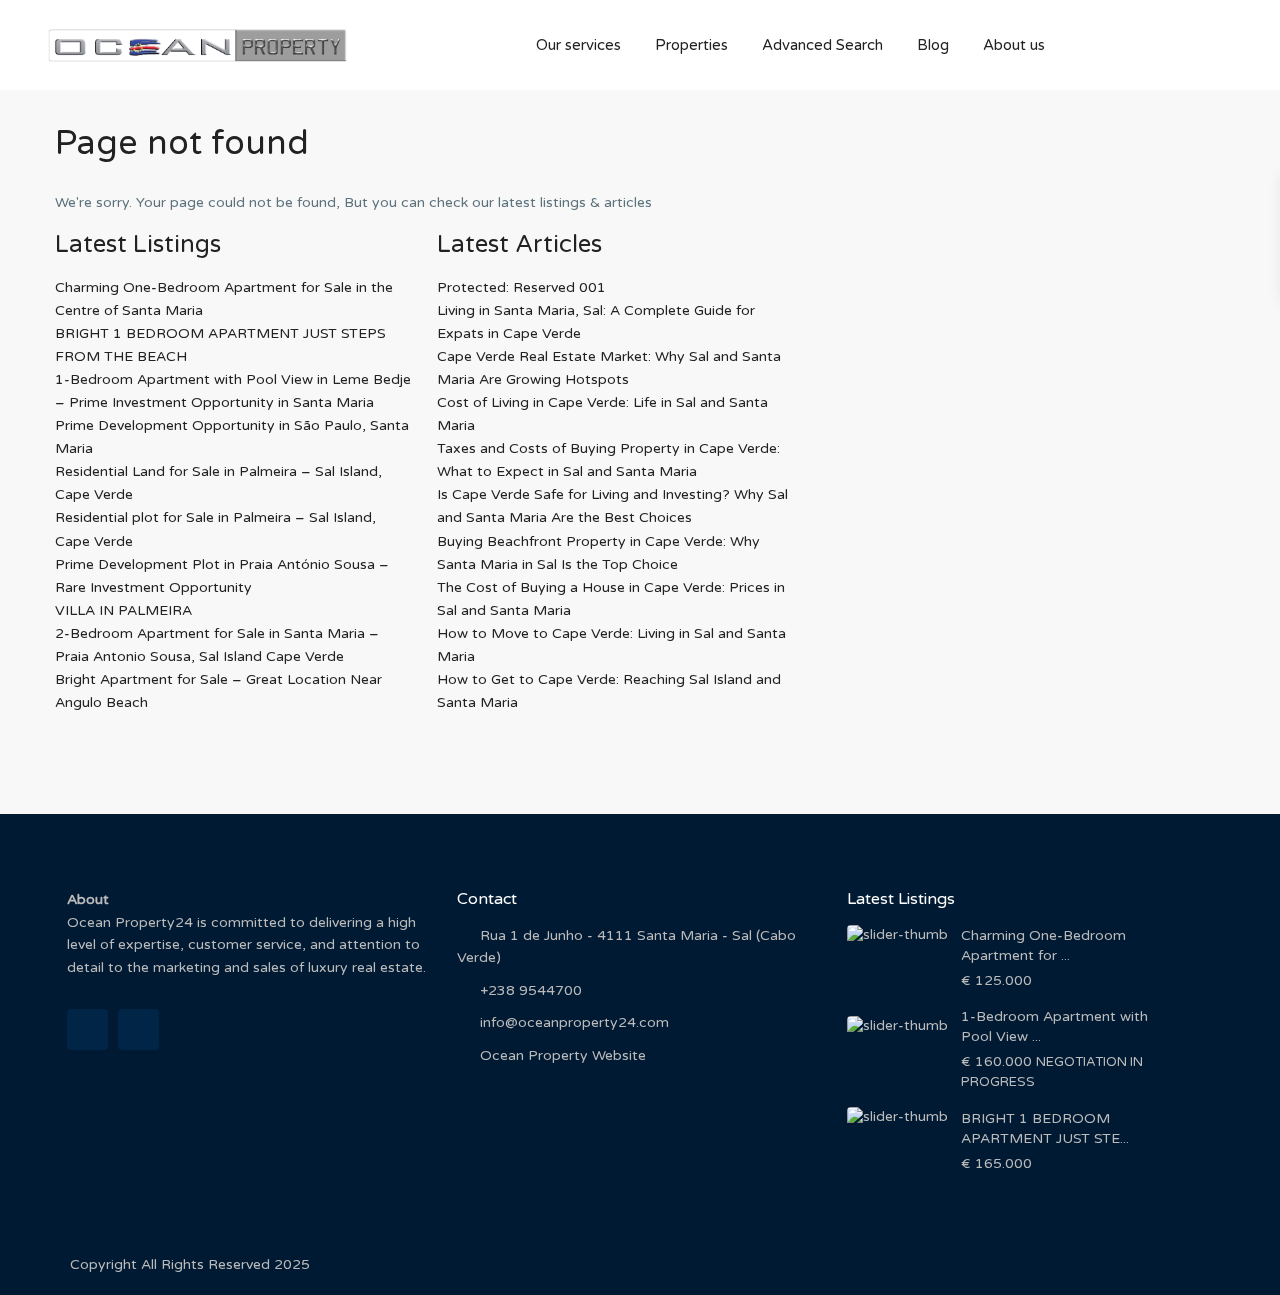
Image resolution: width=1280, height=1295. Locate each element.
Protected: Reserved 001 (521, 287)
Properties (691, 45)
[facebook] (87, 1029)
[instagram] (138, 1029)
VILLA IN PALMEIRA (123, 610)
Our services (578, 45)
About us (1014, 45)
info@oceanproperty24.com (574, 1022)
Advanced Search (822, 45)
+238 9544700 (531, 990)
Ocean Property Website (563, 1055)
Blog (933, 45)
